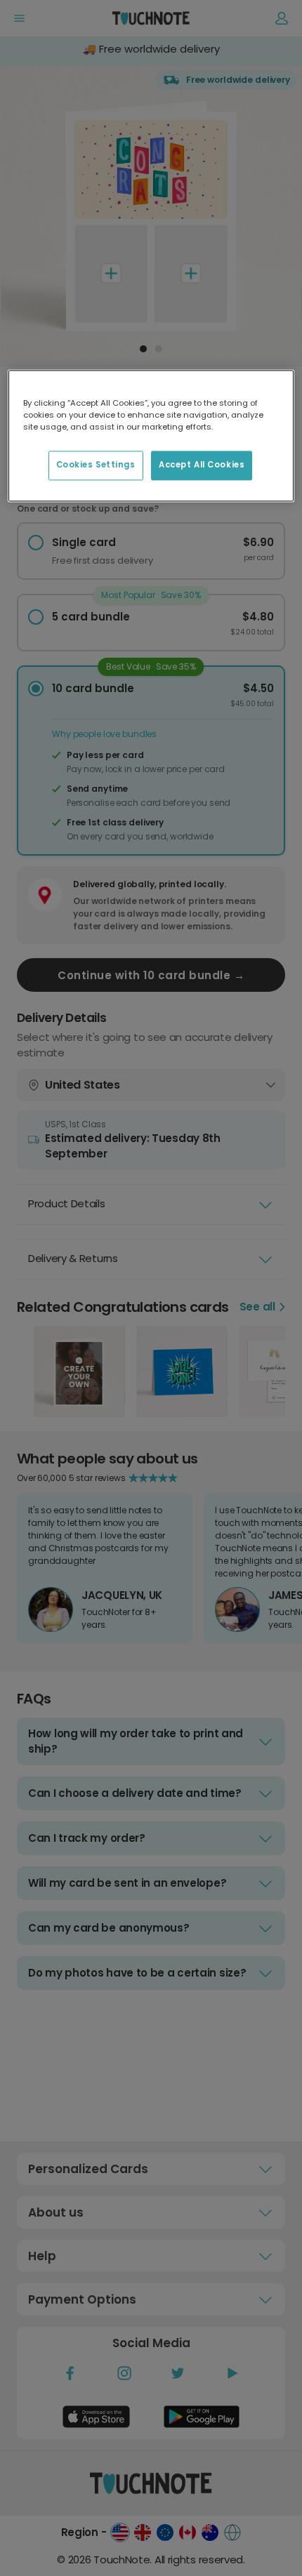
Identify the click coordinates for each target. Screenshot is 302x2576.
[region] (151, 436)
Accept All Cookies (202, 465)
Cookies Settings (96, 465)
